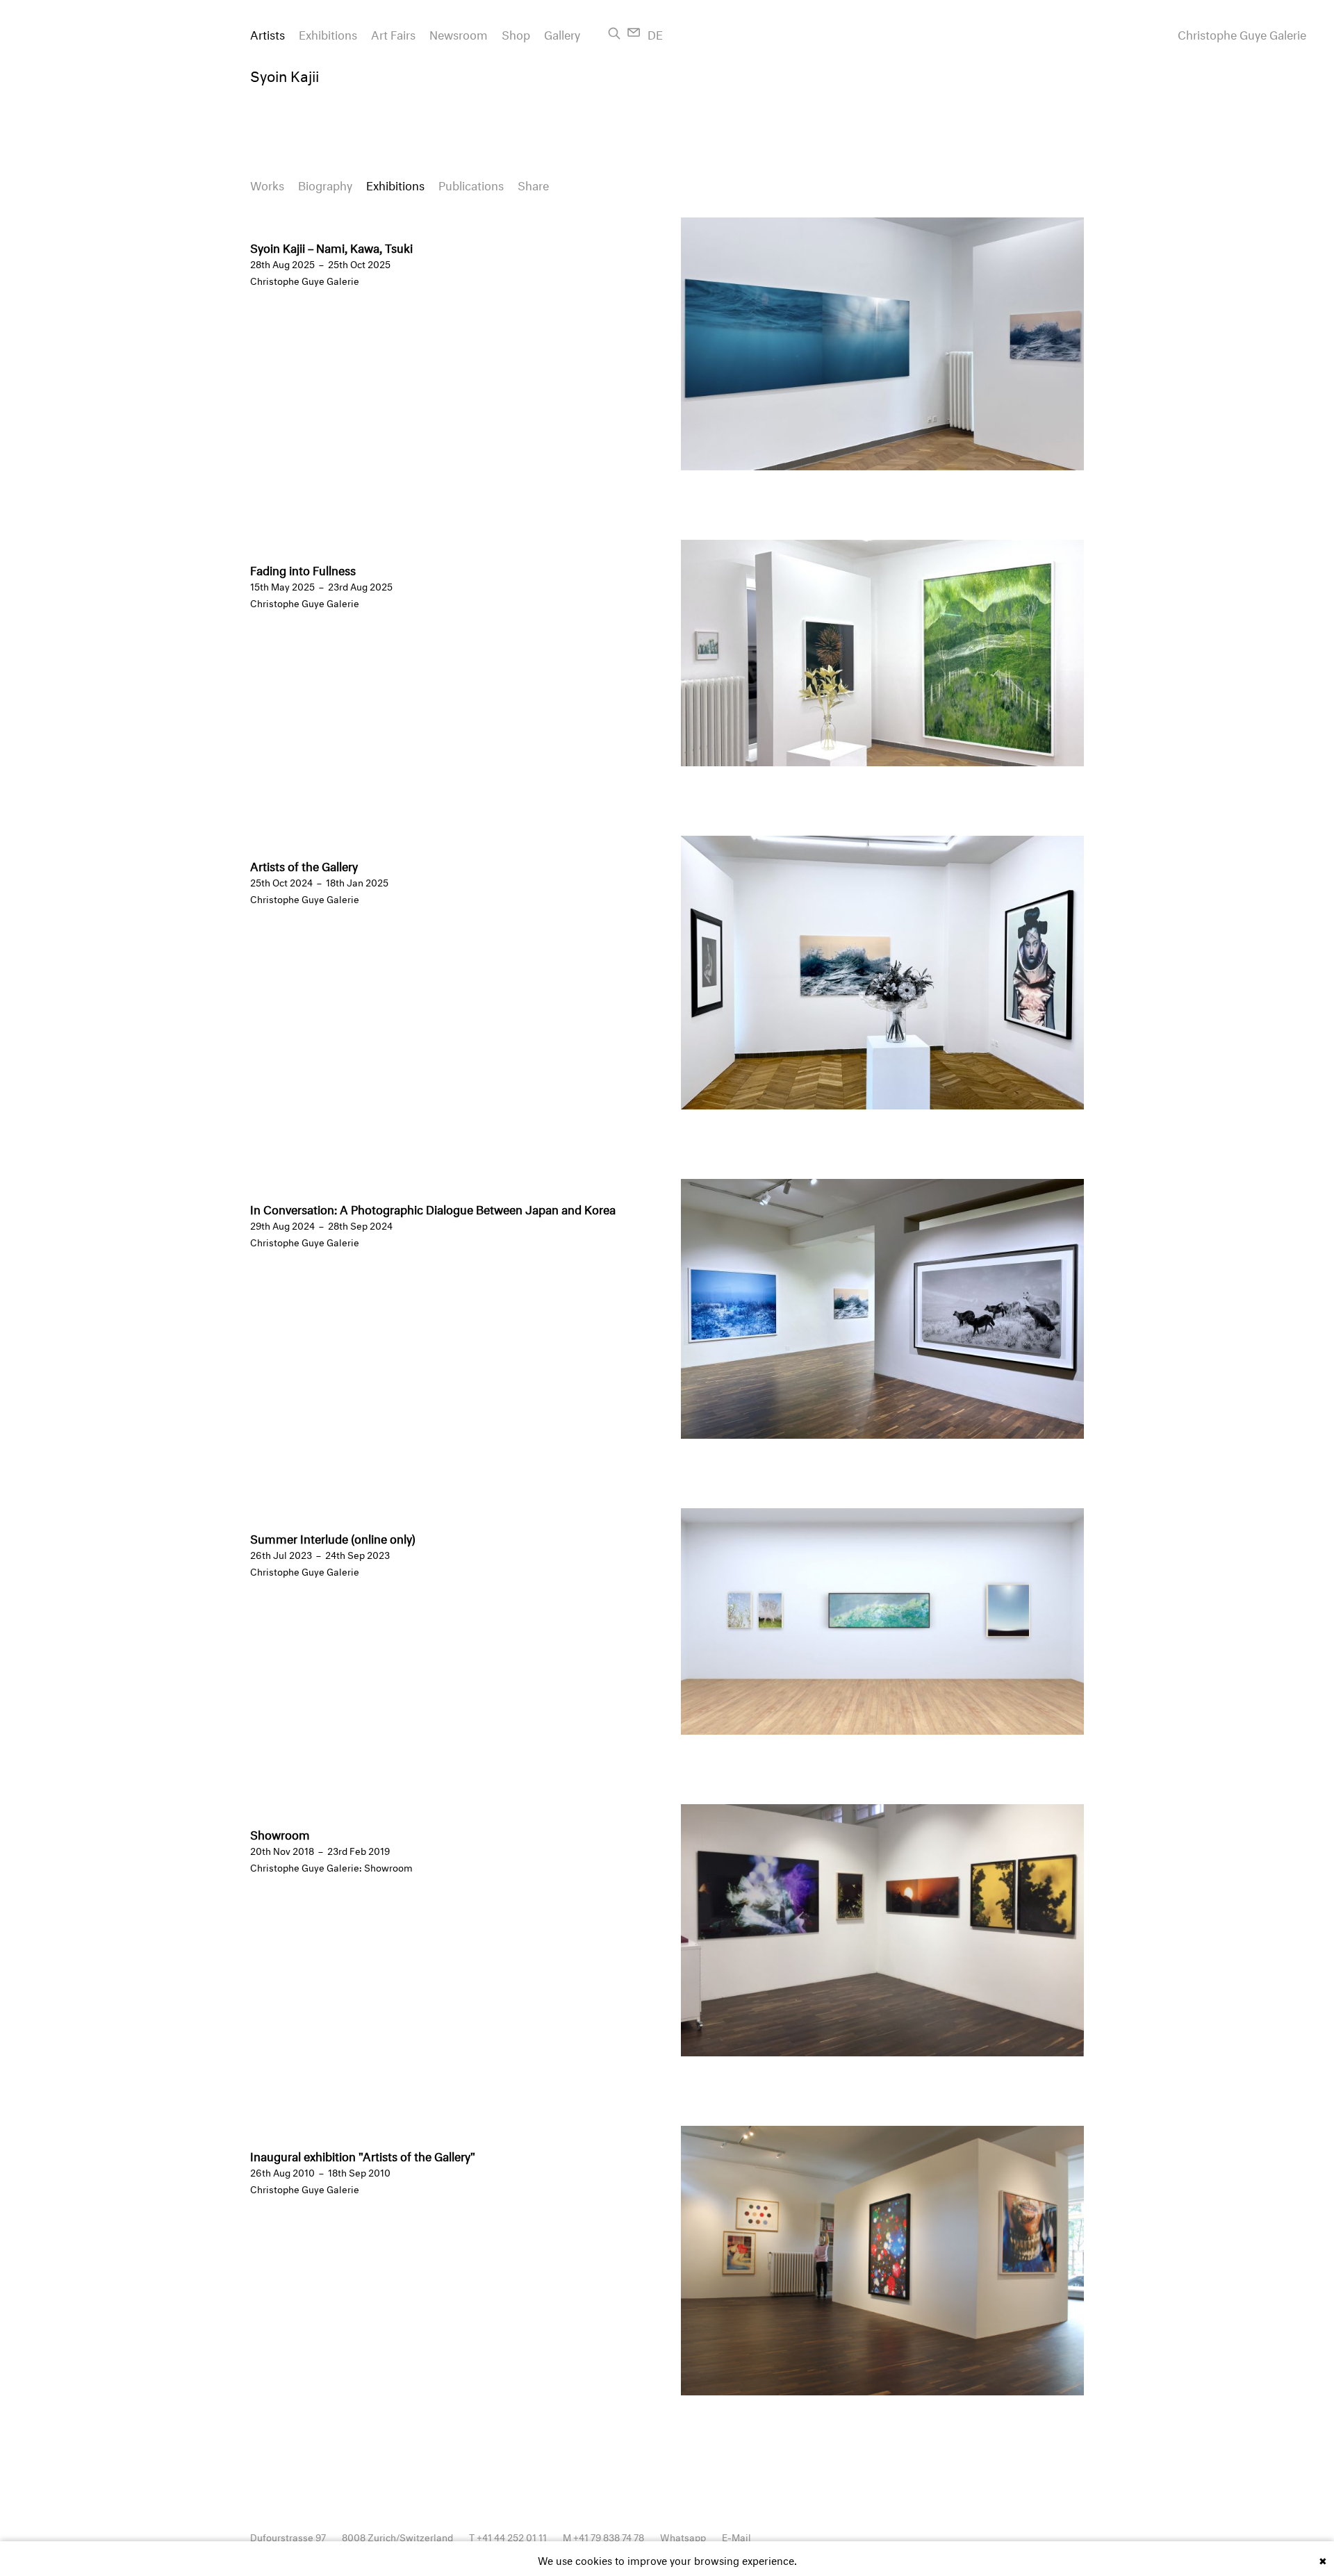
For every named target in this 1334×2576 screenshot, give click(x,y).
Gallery (562, 33)
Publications (471, 184)
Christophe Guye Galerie (1242, 33)
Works (267, 184)
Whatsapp (683, 2536)
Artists (267, 33)
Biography (325, 184)
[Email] (634, 32)
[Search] (614, 33)
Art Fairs (393, 33)
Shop (516, 33)
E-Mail (736, 2536)
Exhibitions (328, 33)
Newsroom (459, 33)
